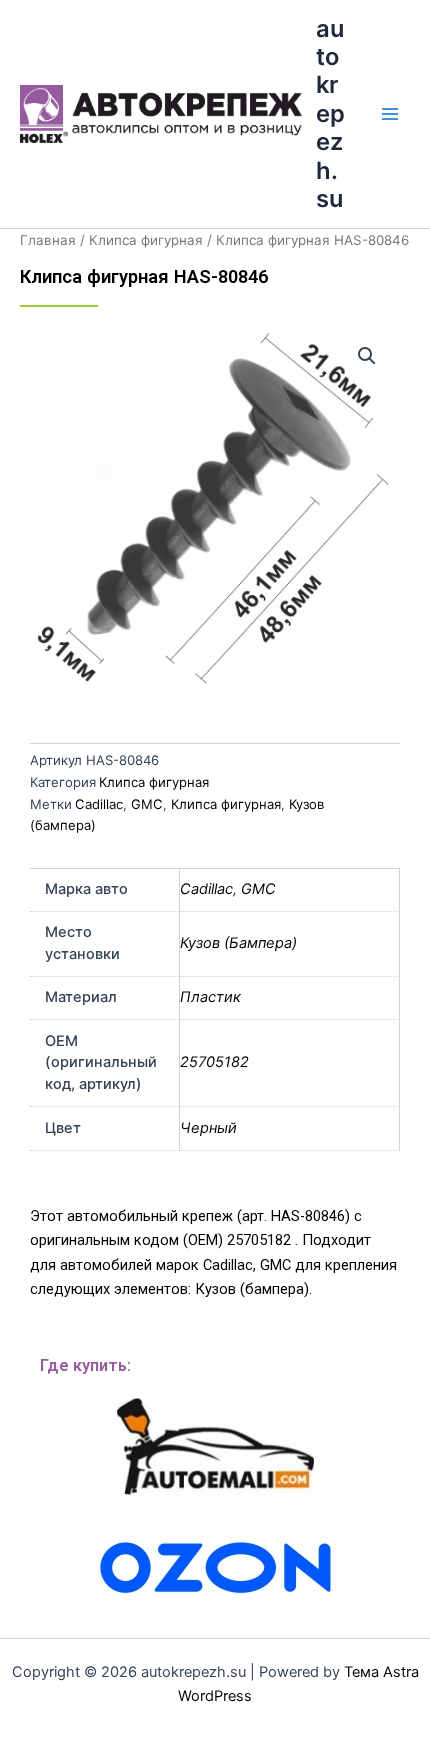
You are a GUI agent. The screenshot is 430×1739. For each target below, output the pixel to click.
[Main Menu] (390, 114)
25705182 (214, 1062)
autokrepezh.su (330, 114)
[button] (367, 356)
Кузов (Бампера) (238, 943)
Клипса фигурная (146, 240)
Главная (48, 240)
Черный (208, 1128)
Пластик (210, 997)
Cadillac (99, 804)
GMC (147, 804)
